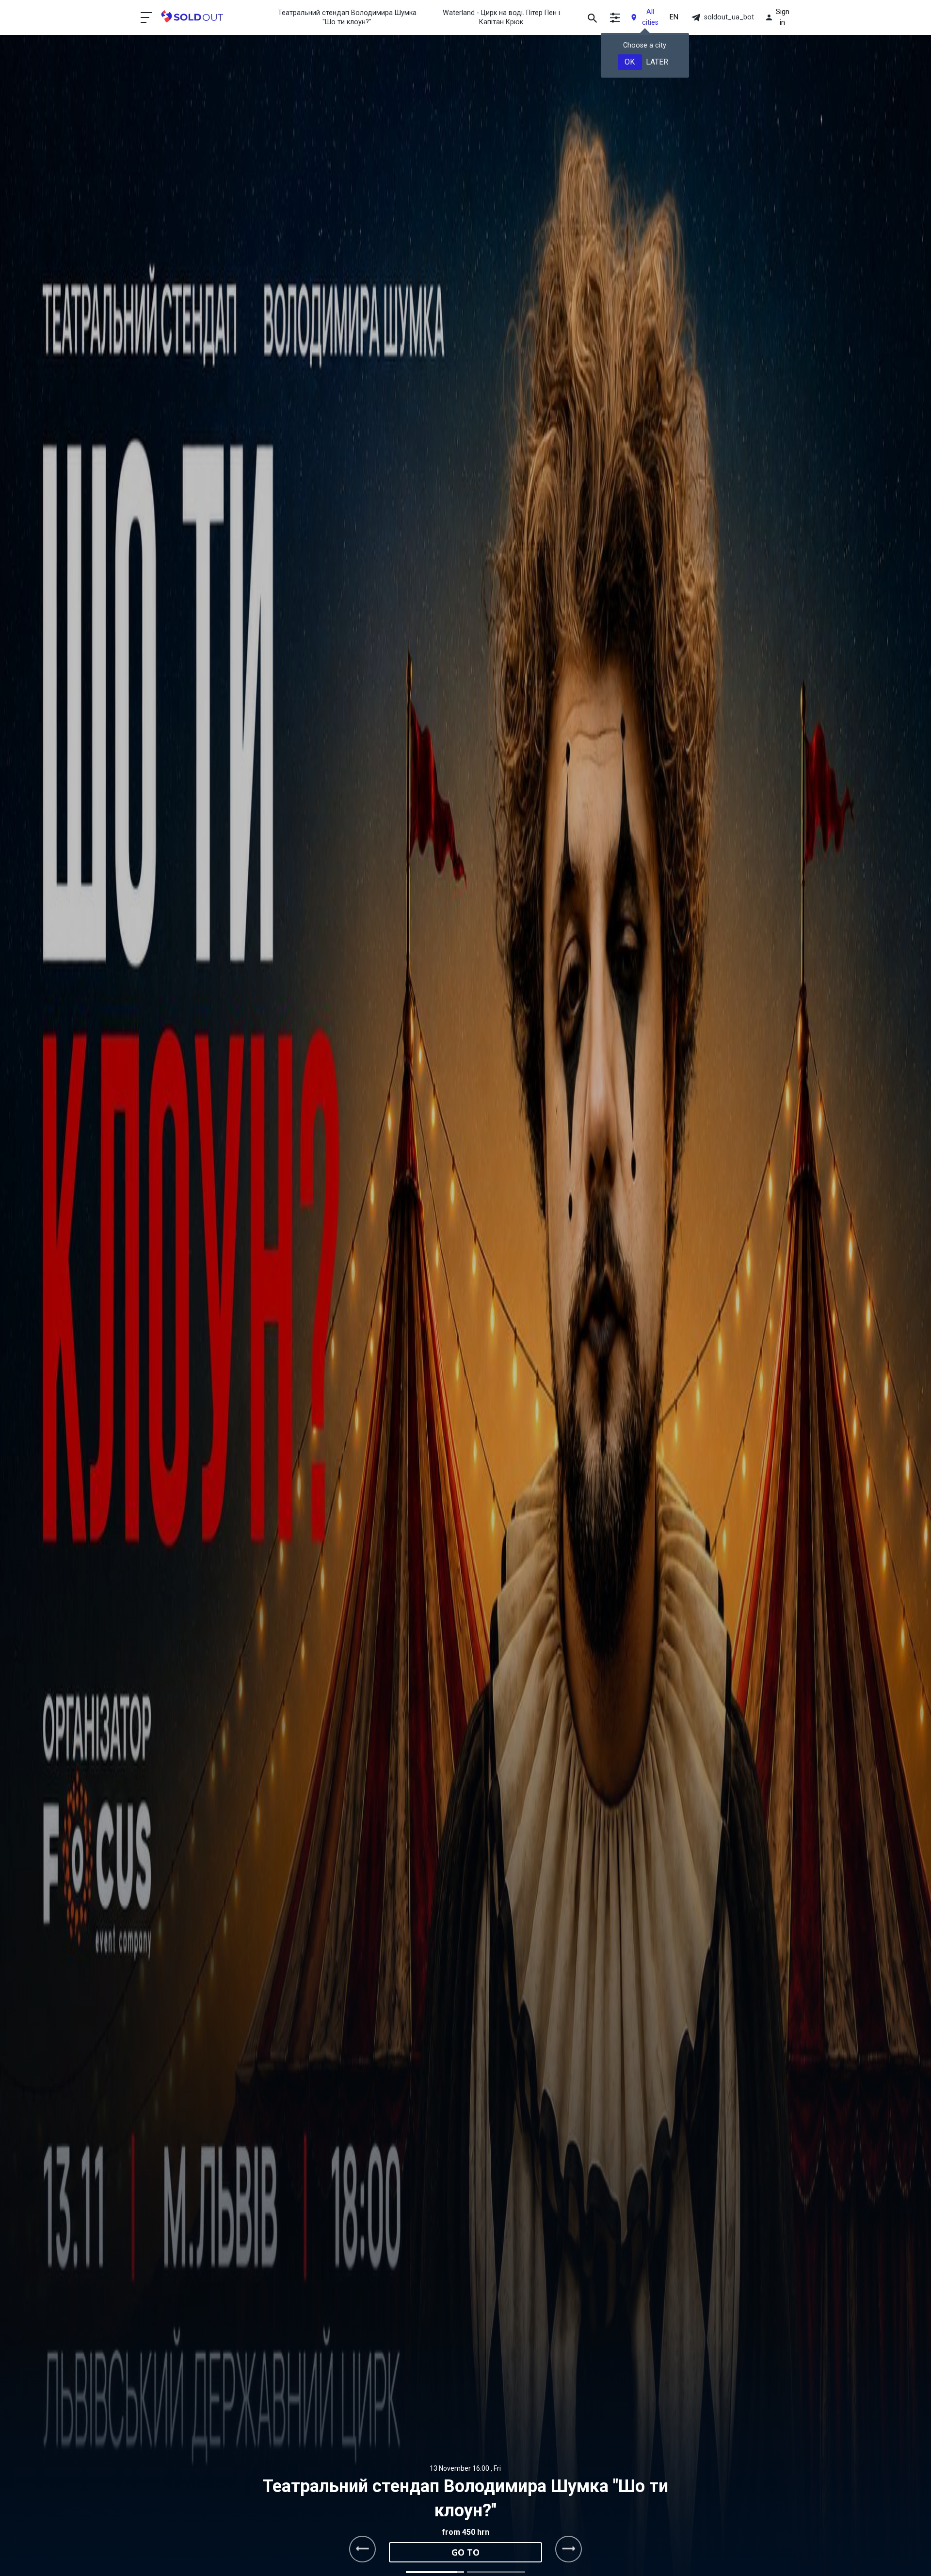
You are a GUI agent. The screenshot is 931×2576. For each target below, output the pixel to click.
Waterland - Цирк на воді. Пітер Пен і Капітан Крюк (501, 17)
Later (657, 62)
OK (630, 62)
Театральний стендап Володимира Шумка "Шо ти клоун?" (347, 17)
